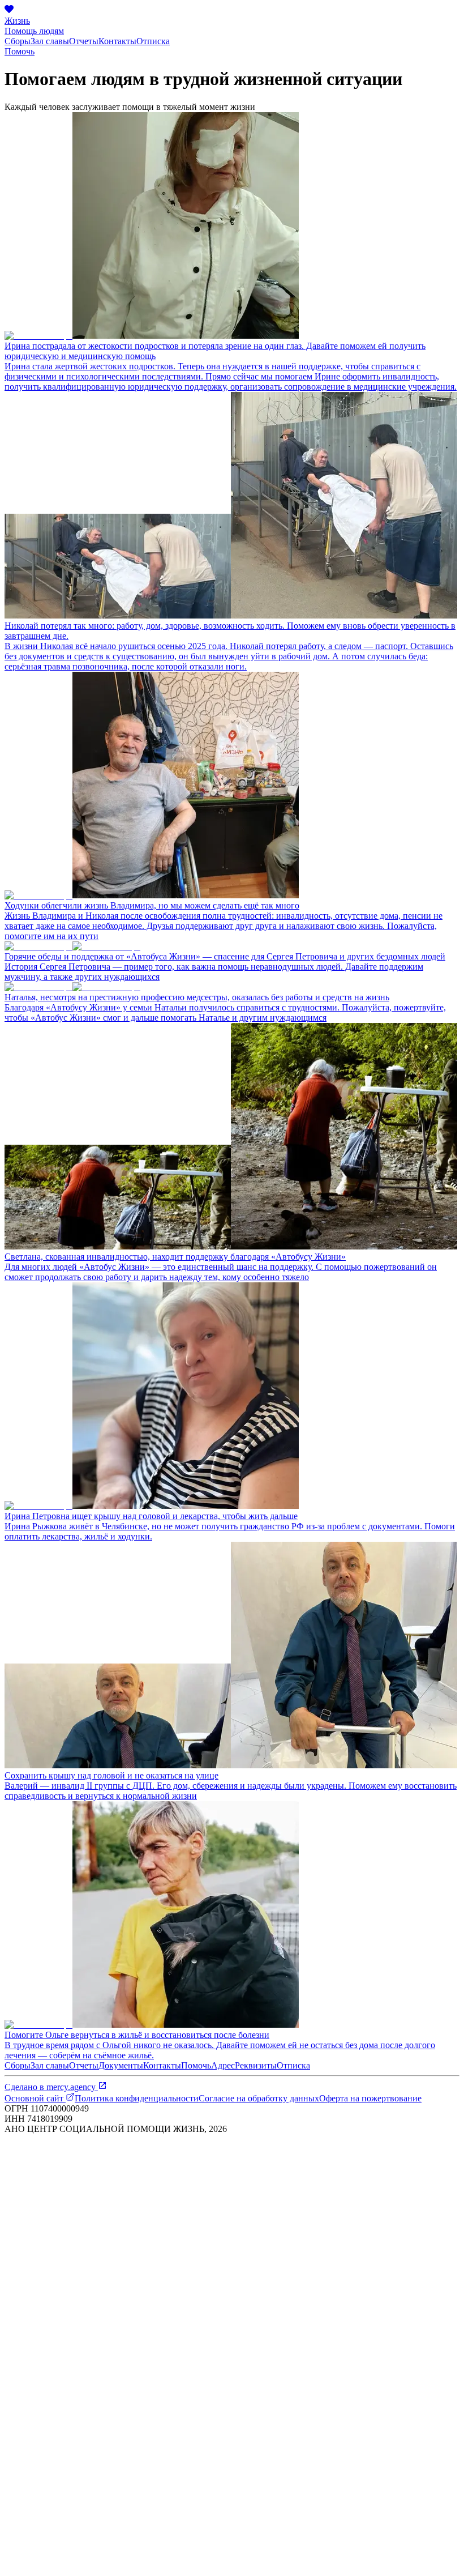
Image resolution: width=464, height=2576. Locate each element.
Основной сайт (35, 2098)
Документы (121, 2065)
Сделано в (50, 2087)
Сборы (18, 41)
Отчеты (84, 41)
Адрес (223, 2065)
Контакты (117, 41)
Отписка (153, 41)
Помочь (20, 51)
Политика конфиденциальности (137, 2098)
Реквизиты (256, 2065)
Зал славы (50, 41)
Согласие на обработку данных (259, 2098)
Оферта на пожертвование (370, 2098)
